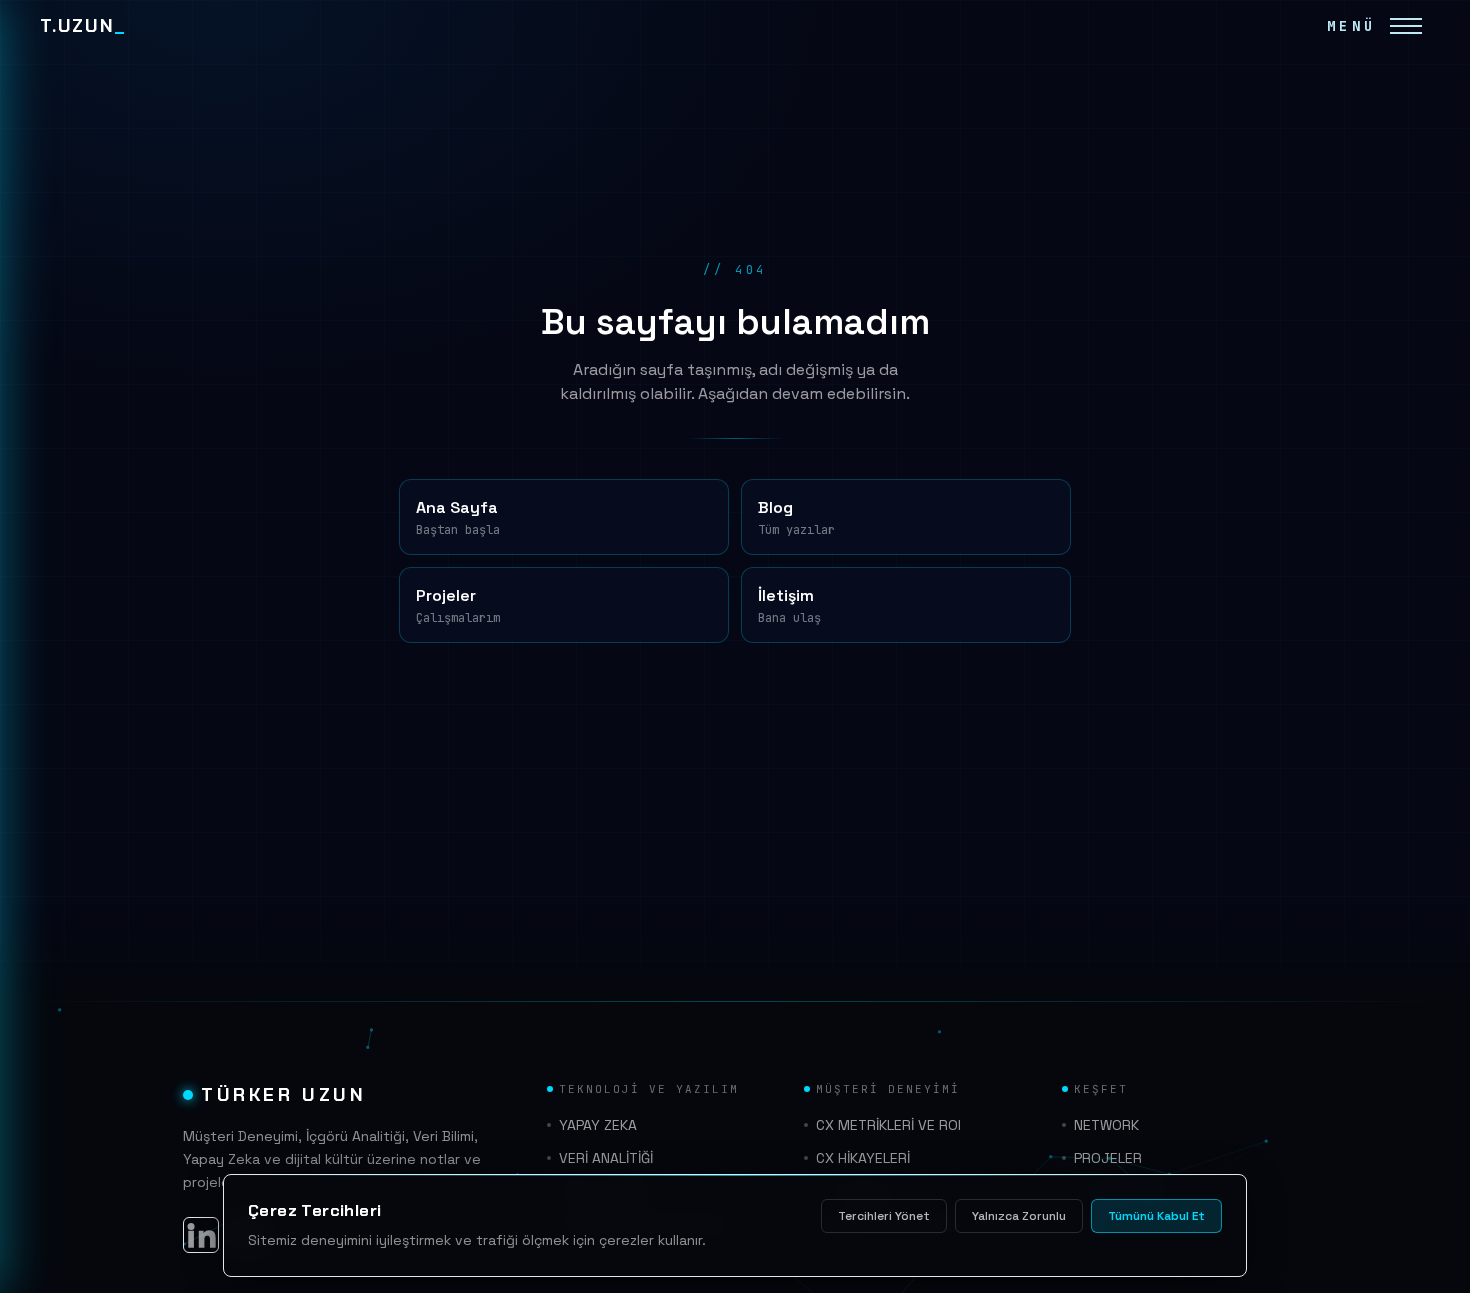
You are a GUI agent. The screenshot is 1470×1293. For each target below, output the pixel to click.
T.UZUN (83, 26)
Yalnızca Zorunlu (1019, 1216)
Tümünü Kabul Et (1156, 1216)
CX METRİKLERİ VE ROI (888, 1125)
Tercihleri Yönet (884, 1216)
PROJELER (1108, 1158)
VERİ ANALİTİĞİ (606, 1158)
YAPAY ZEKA (598, 1125)
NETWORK (1106, 1125)
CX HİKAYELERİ (863, 1158)
